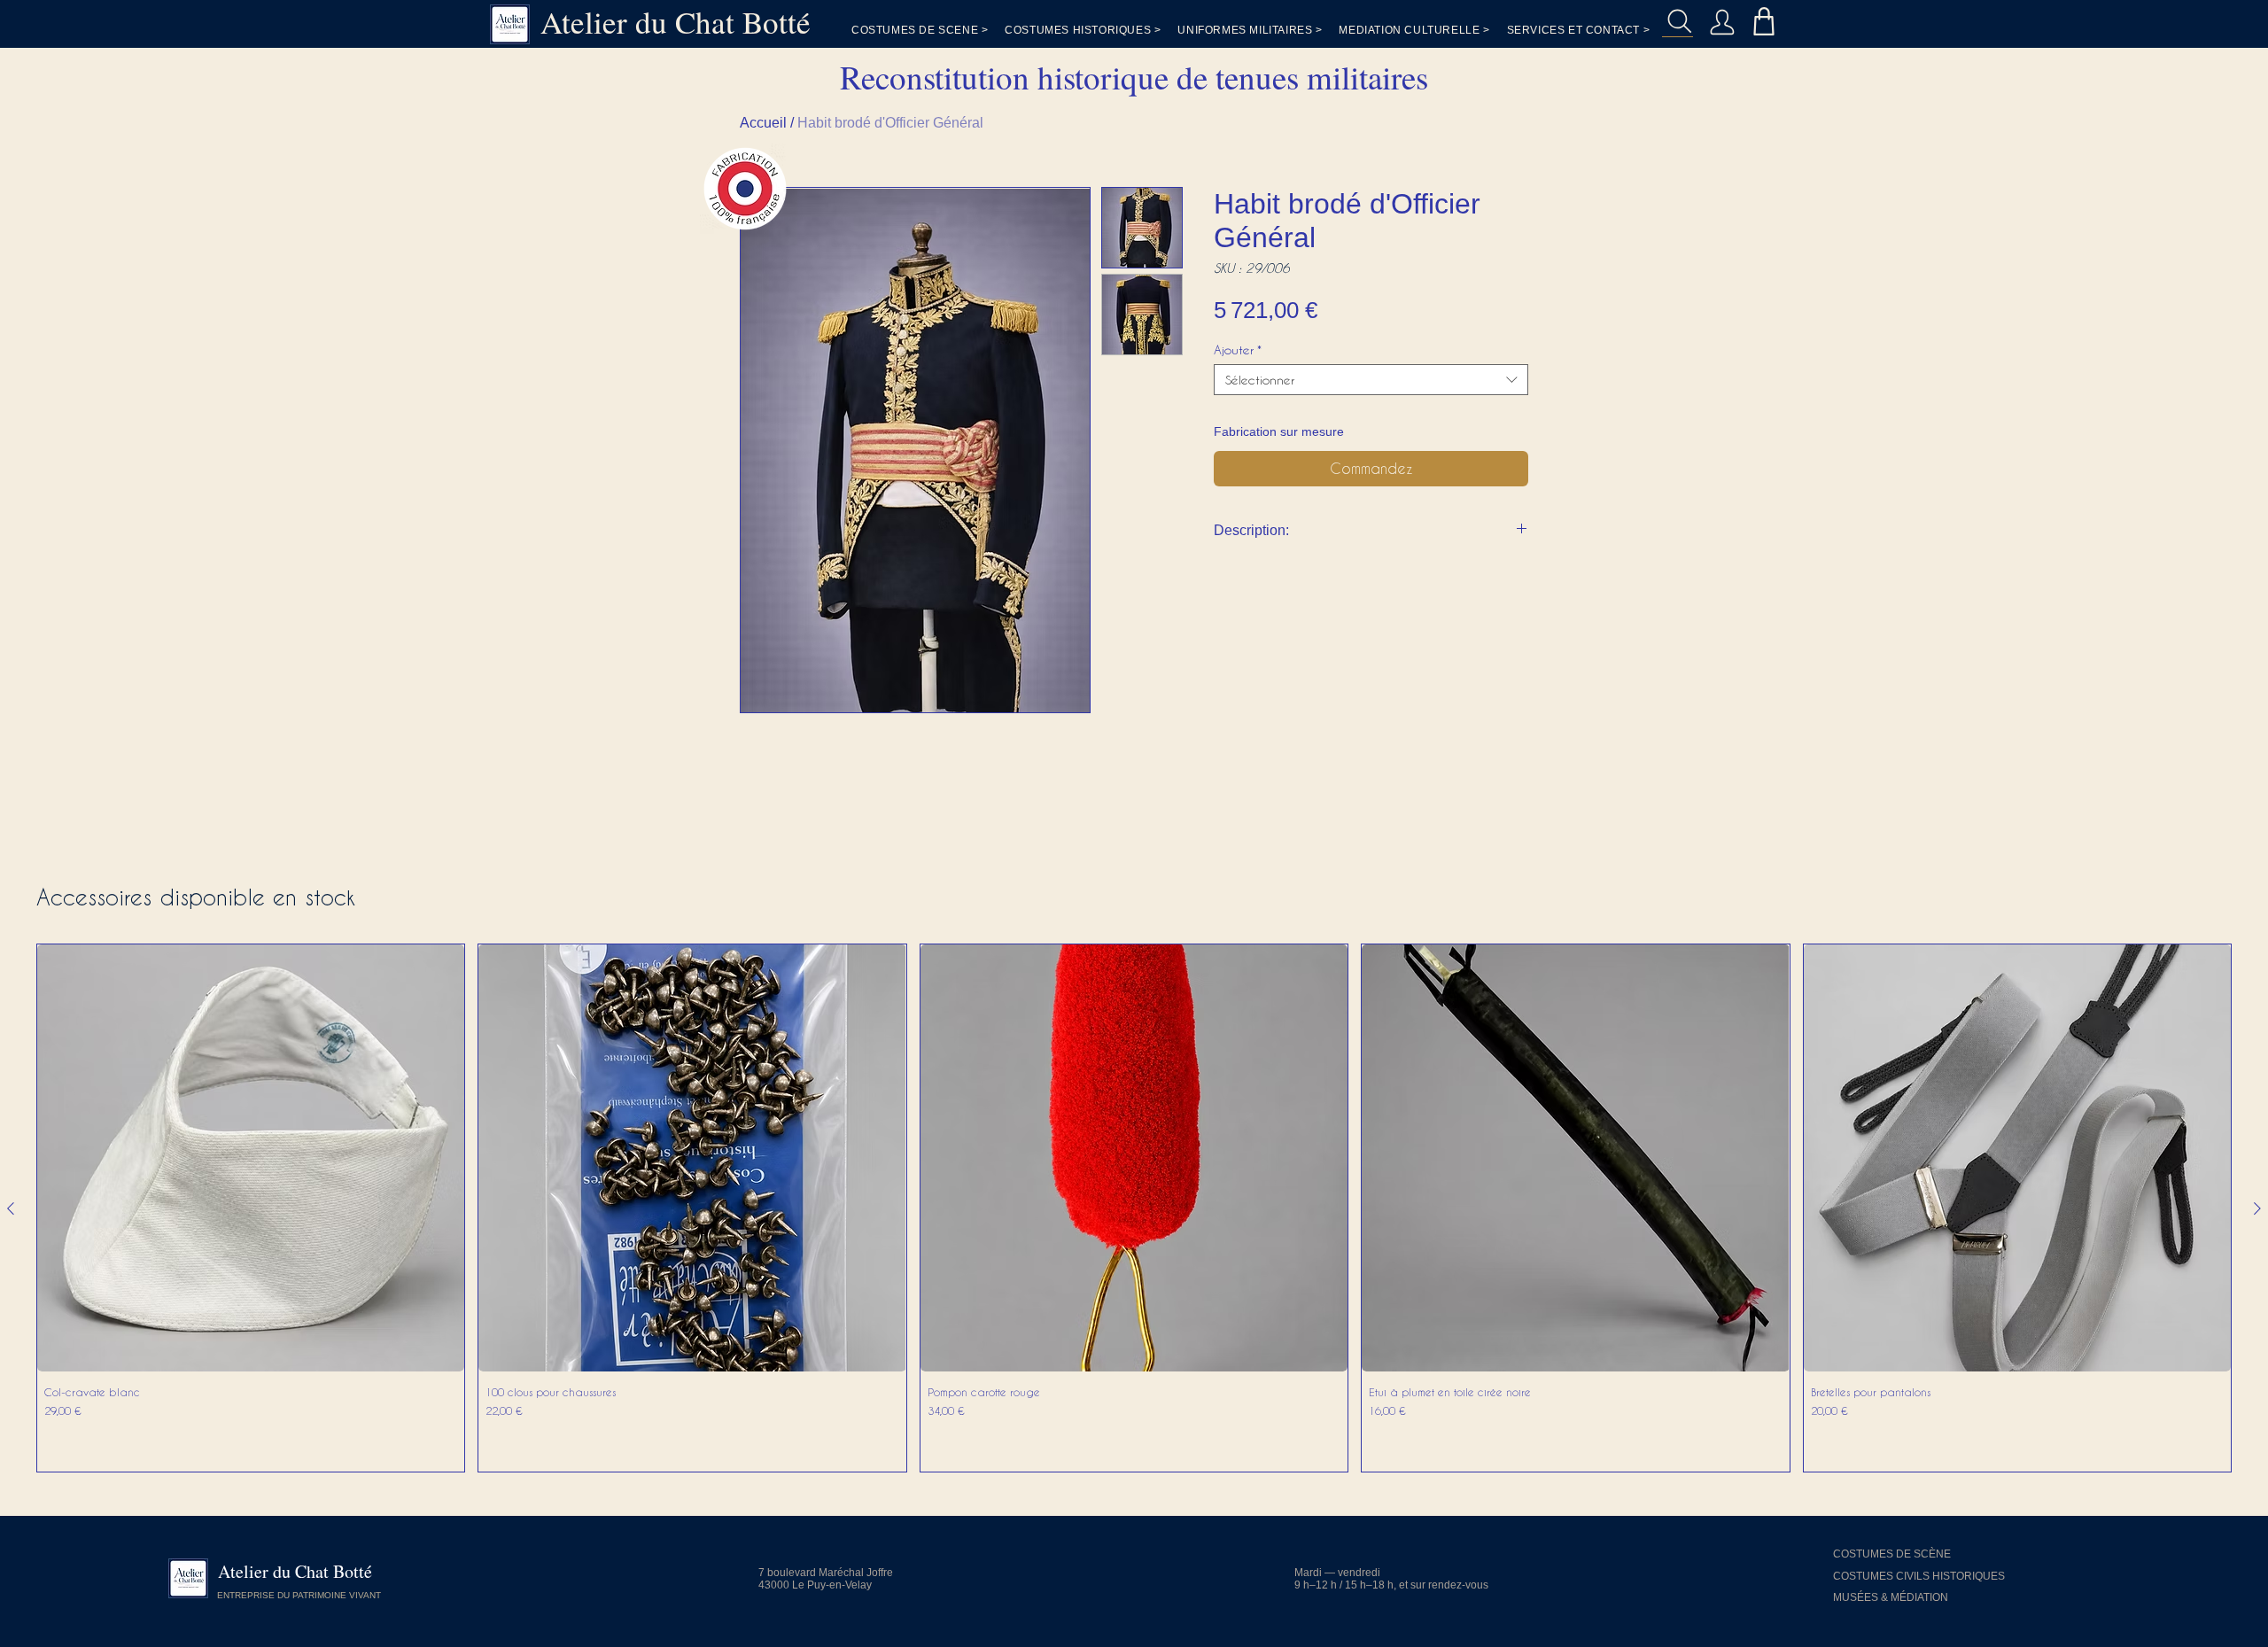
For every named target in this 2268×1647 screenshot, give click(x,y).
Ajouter (1238, 350)
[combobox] (1371, 380)
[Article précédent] (11, 1208)
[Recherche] (1678, 22)
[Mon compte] (1722, 22)
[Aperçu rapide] (251, 1158)
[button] (1579, 30)
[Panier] (1763, 21)
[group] (1134, 1208)
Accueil (763, 123)
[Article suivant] (2257, 1208)
